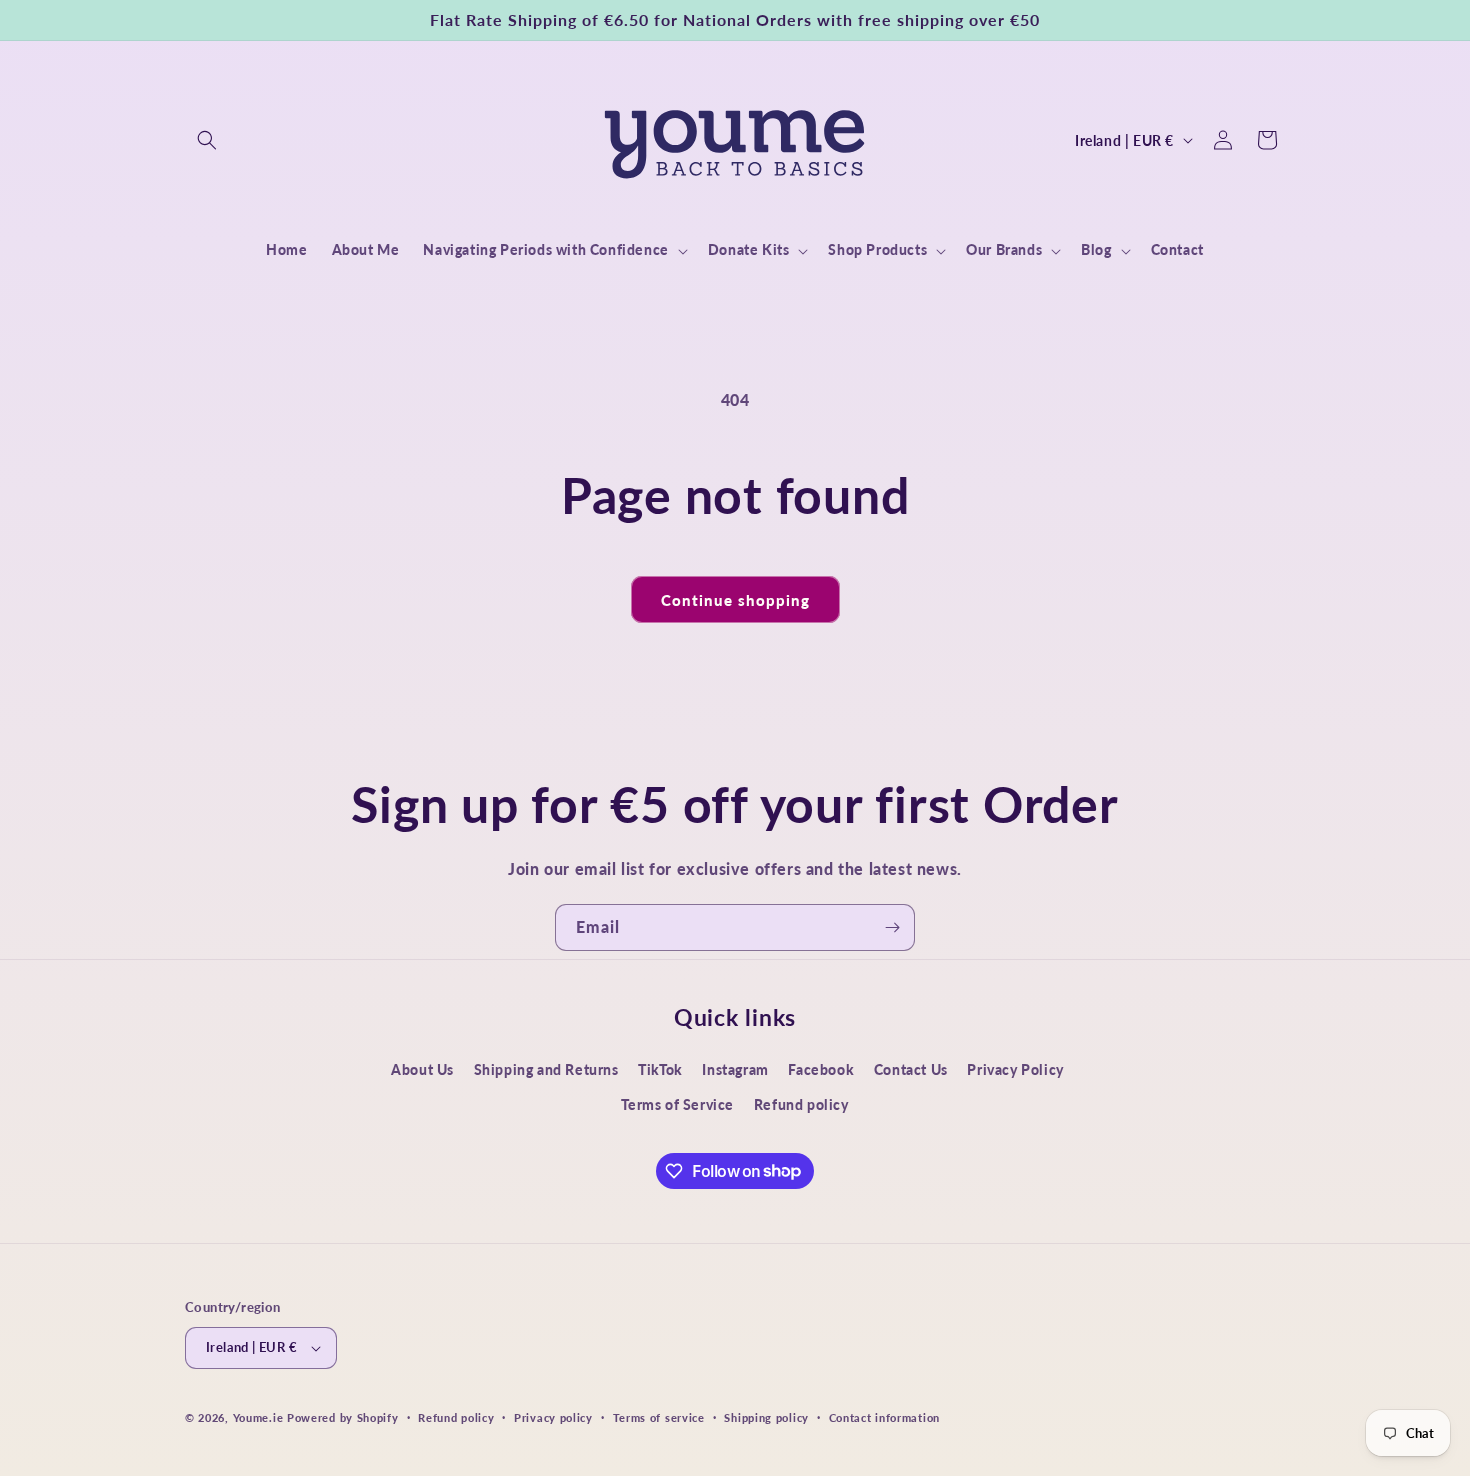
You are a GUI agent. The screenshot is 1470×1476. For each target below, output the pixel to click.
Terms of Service (677, 1104)
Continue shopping (735, 600)
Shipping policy (766, 1417)
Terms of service (659, 1417)
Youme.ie (258, 1417)
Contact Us (911, 1069)
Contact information (884, 1417)
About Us (422, 1069)
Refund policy (801, 1104)
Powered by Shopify (343, 1417)
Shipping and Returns (546, 1069)
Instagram (735, 1069)
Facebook (821, 1069)
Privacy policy (553, 1417)
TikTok (660, 1069)
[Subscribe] (892, 927)
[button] (207, 140)
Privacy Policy (1015, 1069)
